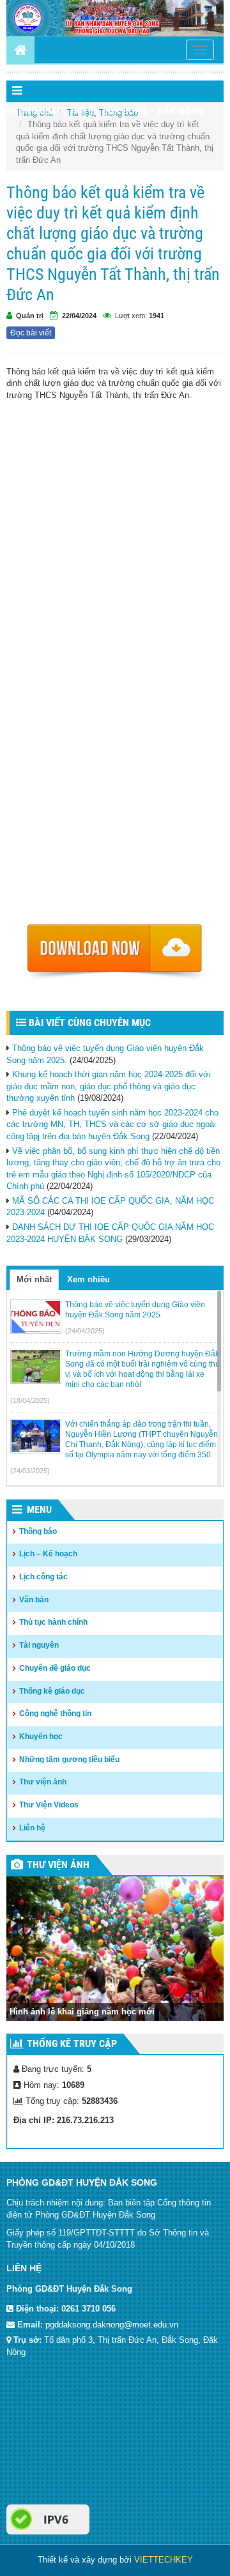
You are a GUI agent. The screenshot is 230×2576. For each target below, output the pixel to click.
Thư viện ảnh (43, 1782)
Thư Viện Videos (49, 1805)
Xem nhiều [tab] (88, 1279)
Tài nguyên (39, 1645)
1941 (157, 316)
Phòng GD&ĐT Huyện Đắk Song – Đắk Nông (105, 111)
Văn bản (34, 1600)
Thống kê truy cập (72, 2043)
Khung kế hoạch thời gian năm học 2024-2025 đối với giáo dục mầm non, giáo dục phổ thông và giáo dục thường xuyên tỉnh (109, 1086)
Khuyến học (41, 1736)
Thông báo (38, 1531)
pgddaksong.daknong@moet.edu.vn (112, 2325)
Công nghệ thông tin (55, 1713)
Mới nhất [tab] (34, 1279)
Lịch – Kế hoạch (48, 1554)
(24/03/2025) (30, 1471)
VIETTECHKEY (164, 2560)
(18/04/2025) (30, 1400)
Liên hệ (32, 1828)
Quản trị (30, 316)
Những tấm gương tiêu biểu (69, 1759)
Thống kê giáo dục (52, 1691)
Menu (39, 1509)
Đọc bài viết (31, 333)
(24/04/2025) (85, 1331)
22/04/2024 (79, 316)
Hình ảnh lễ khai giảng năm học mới (82, 2012)
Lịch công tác (43, 1577)
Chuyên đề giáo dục (55, 1668)
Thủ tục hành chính (53, 1622)
